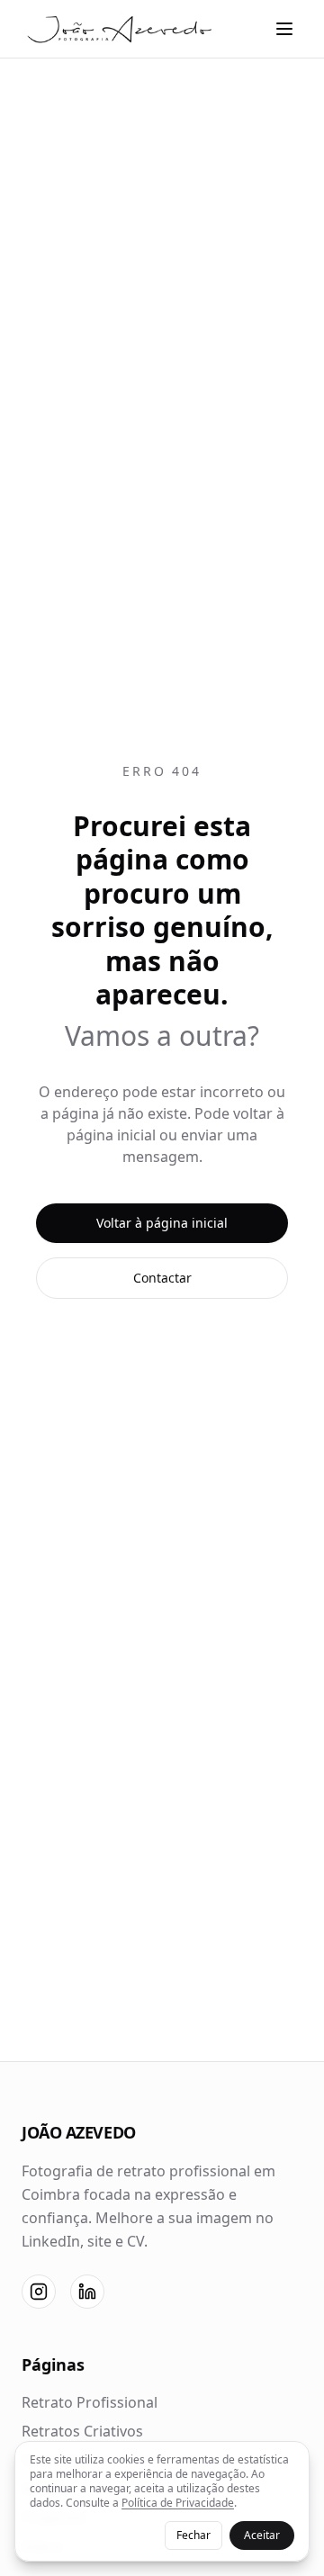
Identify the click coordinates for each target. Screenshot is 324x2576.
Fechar (193, 2535)
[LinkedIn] (87, 2292)
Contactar (162, 1278)
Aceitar (262, 2535)
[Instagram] (39, 2292)
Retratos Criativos (82, 2431)
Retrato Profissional (90, 2402)
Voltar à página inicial (162, 1223)
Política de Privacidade (178, 2503)
